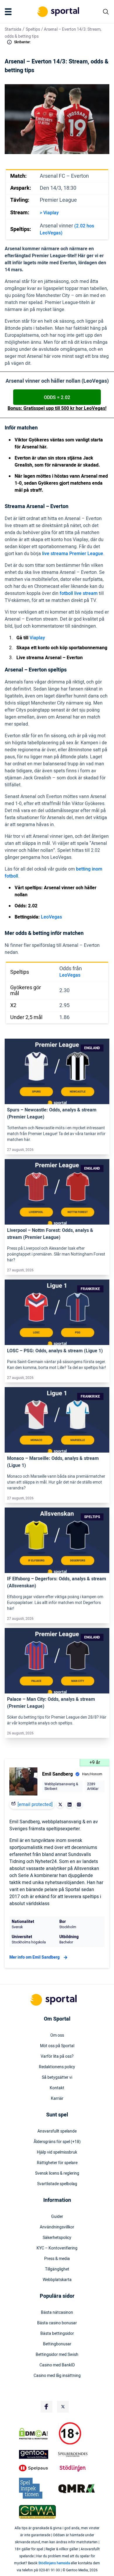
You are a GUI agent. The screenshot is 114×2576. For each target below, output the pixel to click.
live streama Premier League (73, 554)
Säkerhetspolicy (57, 2238)
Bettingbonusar (57, 2344)
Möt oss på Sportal (57, 2046)
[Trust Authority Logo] (37, 2454)
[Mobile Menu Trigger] (9, 12)
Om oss (57, 2035)
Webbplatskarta (57, 2280)
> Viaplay (49, 213)
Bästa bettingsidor (57, 2334)
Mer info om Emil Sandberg (34, 1957)
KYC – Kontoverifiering (57, 2248)
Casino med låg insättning (57, 2376)
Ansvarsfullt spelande (57, 2131)
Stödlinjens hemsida (54, 2563)
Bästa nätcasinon (57, 2313)
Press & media (57, 2259)
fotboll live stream (79, 593)
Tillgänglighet (57, 2269)
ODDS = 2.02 (57, 398)
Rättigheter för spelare (57, 2163)
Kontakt (57, 2088)
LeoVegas (51, 917)
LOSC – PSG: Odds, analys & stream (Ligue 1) (55, 1351)
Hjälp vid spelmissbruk (57, 2152)
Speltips (33, 29)
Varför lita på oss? (57, 2057)
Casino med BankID (57, 2365)
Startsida (13, 29)
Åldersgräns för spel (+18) (57, 2142)
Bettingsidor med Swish (57, 2355)
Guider (57, 2217)
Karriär (57, 2099)
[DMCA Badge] (37, 2434)
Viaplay (37, 638)
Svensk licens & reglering (57, 2173)
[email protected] (35, 1805)
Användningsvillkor (57, 2227)
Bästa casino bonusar (57, 2323)
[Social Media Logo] (46, 2407)
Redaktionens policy (57, 2067)
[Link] (57, 1072)
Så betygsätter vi (57, 2078)
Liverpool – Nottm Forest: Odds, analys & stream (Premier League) (50, 1234)
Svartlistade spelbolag (57, 2184)
